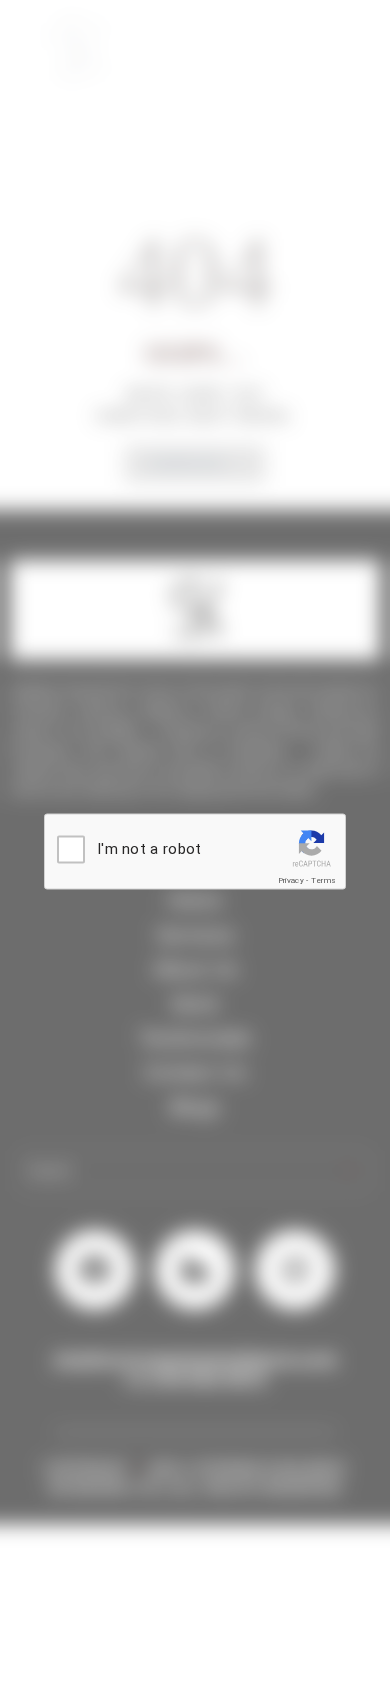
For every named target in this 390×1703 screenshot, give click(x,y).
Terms (324, 879)
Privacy (291, 879)
